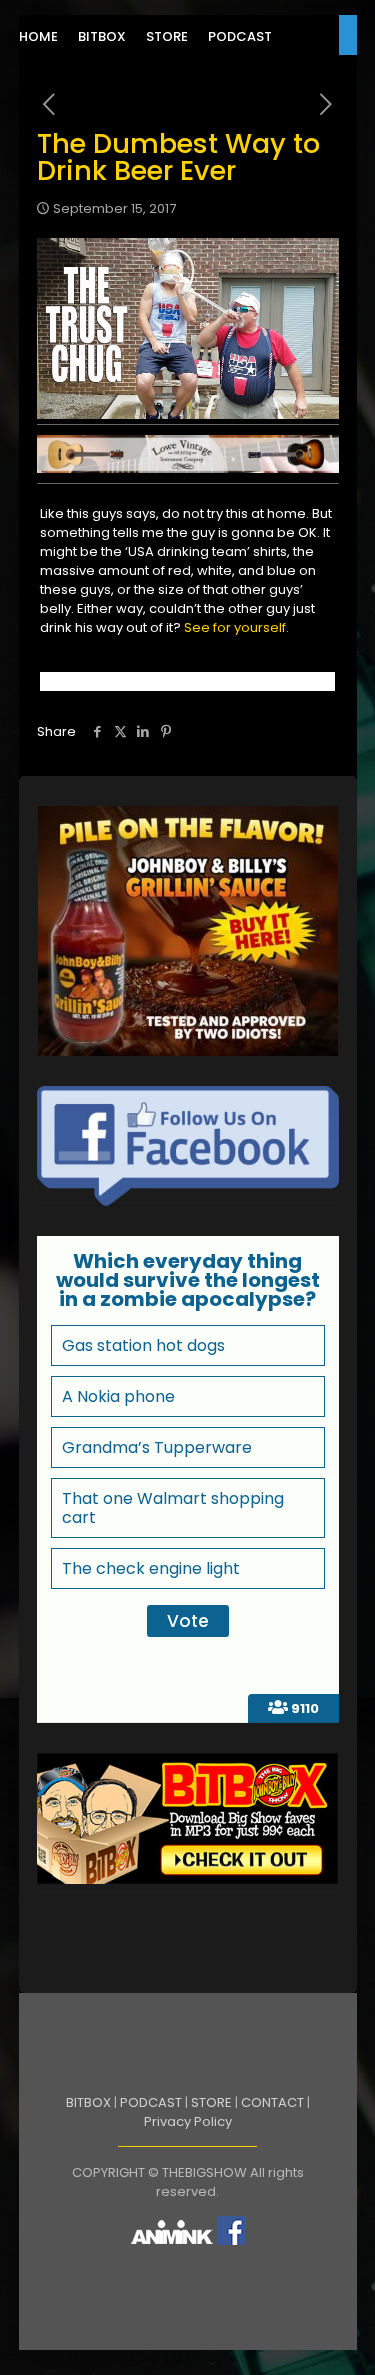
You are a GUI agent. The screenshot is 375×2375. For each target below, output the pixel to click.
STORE (211, 2102)
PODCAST (151, 2102)
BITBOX (88, 2102)
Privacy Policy (188, 2121)
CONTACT (272, 2102)
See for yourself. (236, 627)
